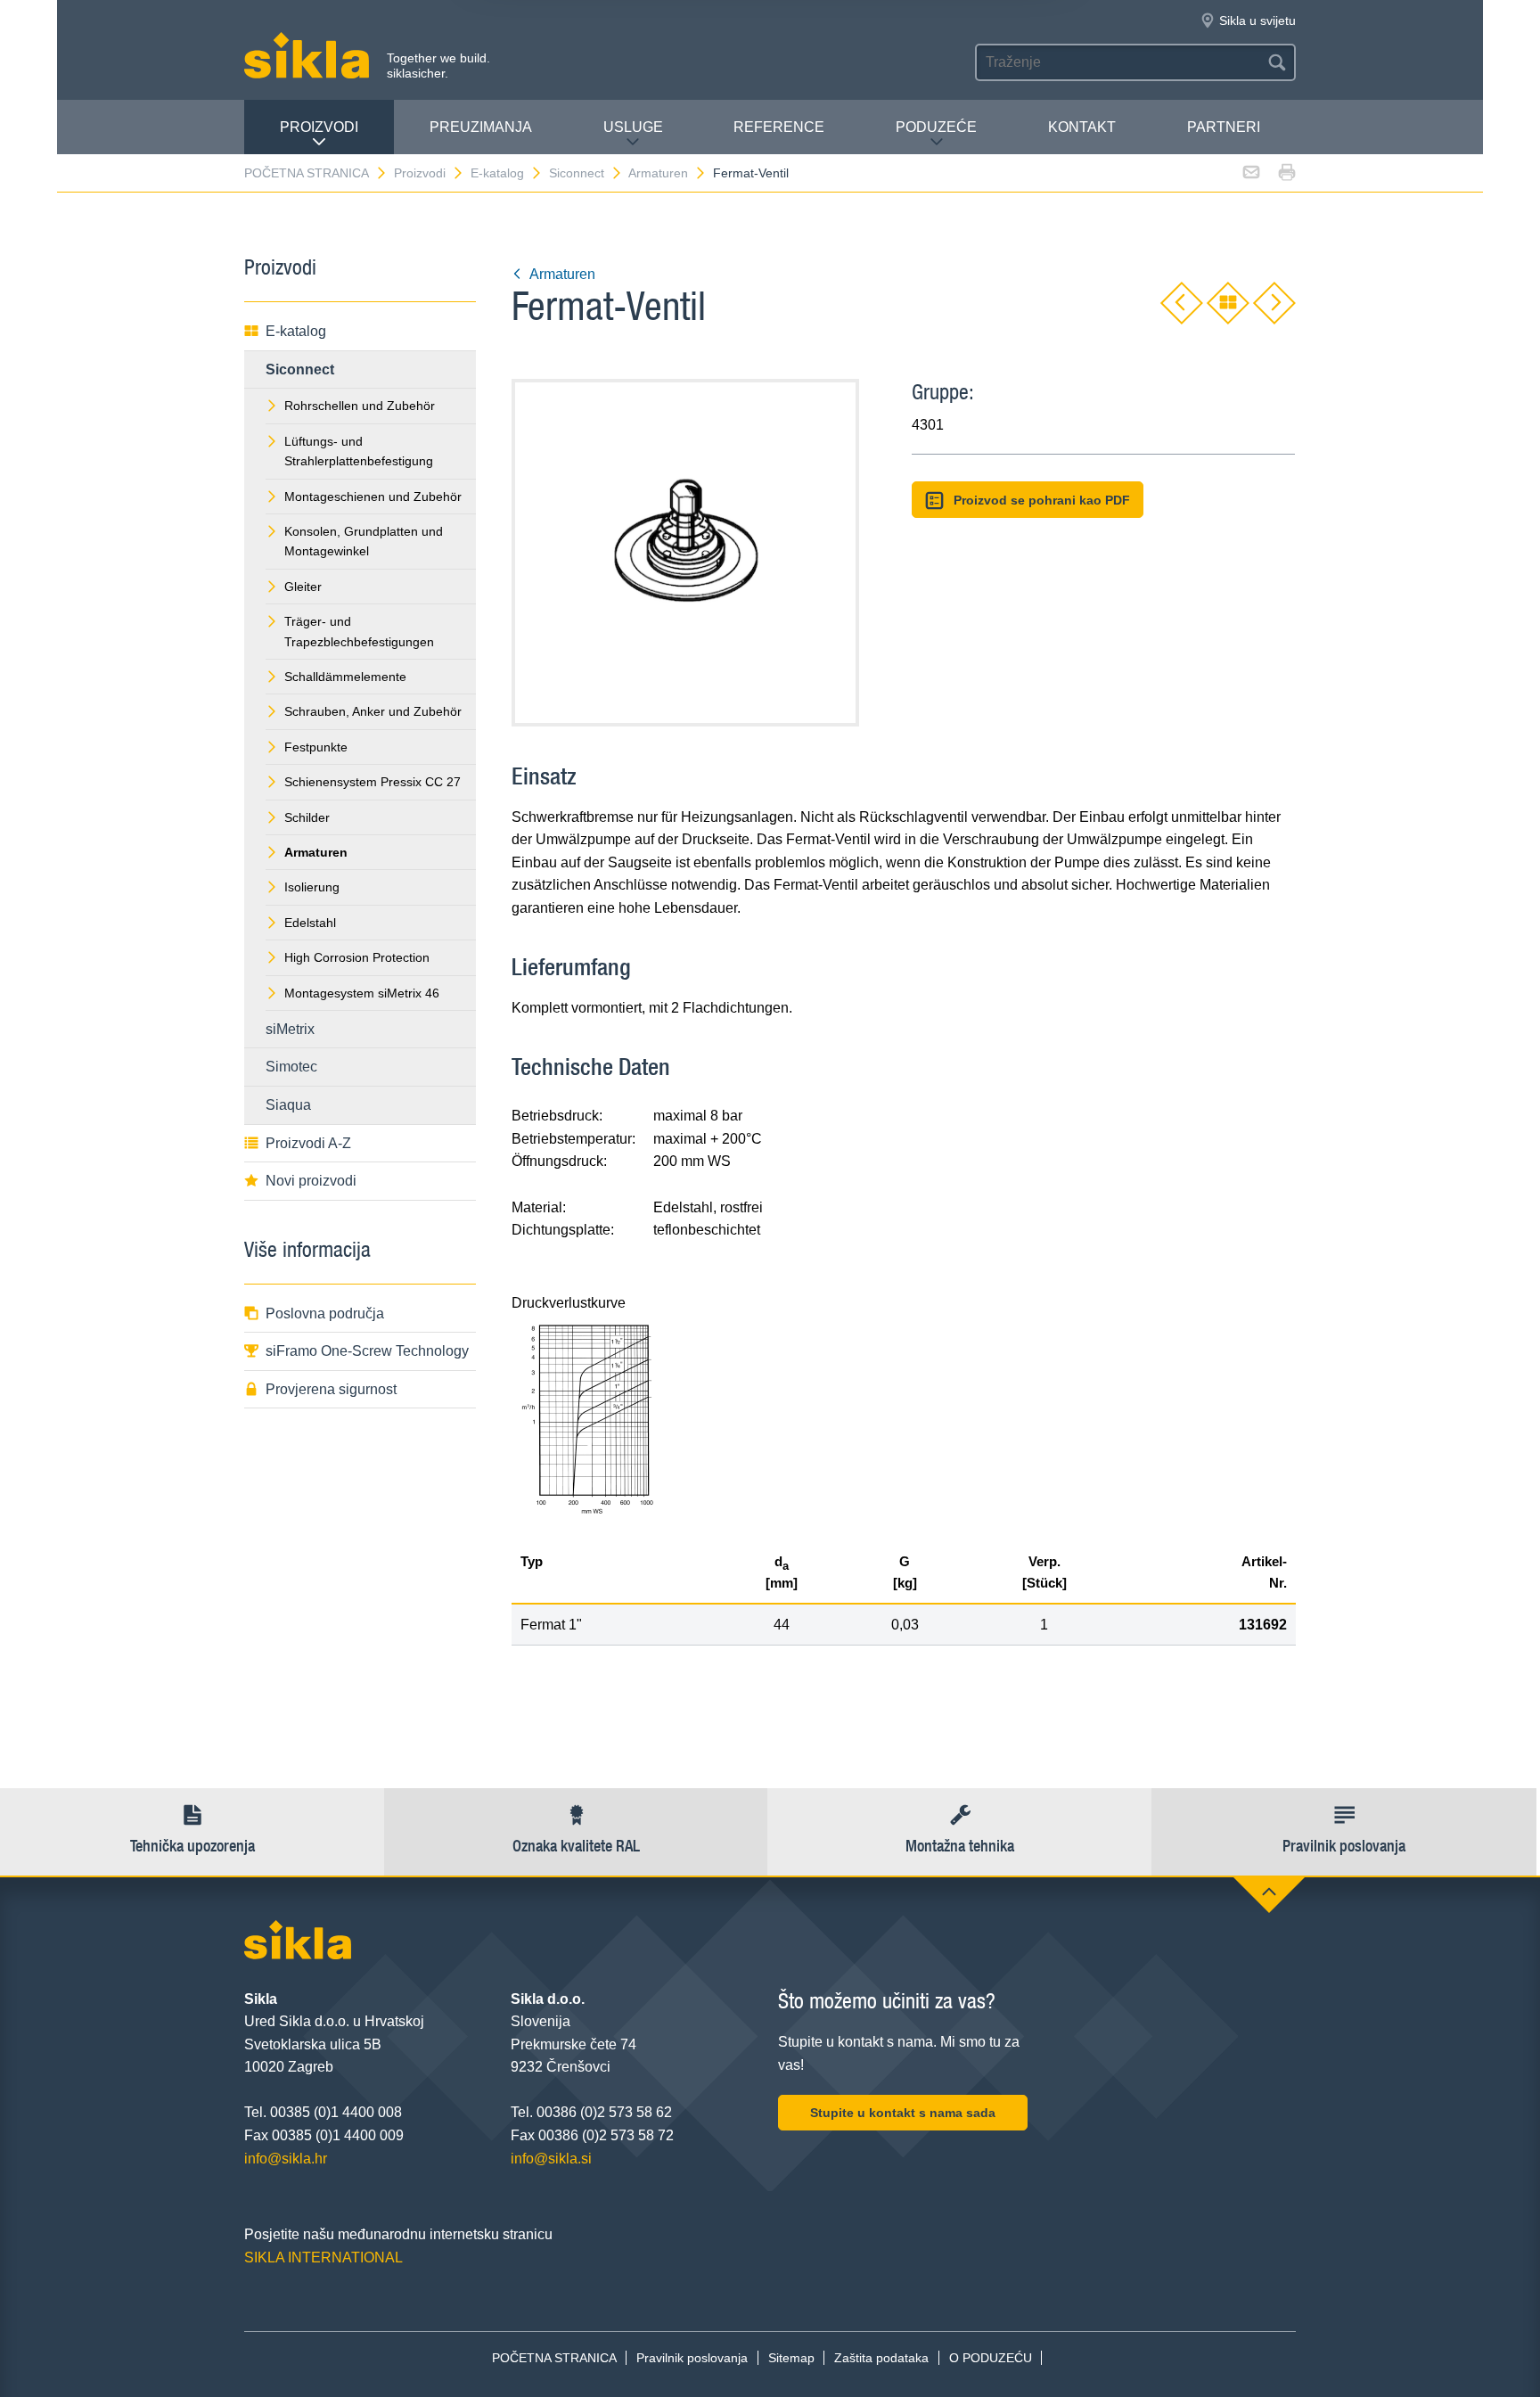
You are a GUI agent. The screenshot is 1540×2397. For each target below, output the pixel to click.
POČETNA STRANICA (307, 173)
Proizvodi (319, 127)
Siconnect (577, 173)
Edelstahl (310, 923)
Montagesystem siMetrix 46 (362, 993)
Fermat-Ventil (751, 173)
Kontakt (1082, 127)
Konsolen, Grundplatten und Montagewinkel (364, 541)
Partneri (1224, 127)
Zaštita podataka (881, 2358)
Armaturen (658, 173)
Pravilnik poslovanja (692, 2358)
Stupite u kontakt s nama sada (903, 2113)
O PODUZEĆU (991, 2358)
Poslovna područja (325, 1313)
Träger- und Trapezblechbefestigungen (359, 631)
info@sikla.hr (286, 2159)
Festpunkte (316, 747)
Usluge (633, 127)
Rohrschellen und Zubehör (360, 406)
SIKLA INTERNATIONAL (324, 2257)
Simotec (291, 1067)
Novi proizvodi (311, 1181)
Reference (779, 127)
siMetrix (290, 1029)
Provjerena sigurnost (331, 1389)
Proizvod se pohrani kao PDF (1042, 500)
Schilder (307, 817)
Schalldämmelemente (345, 677)
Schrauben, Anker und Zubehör (373, 711)
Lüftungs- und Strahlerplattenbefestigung (359, 451)
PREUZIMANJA (481, 127)
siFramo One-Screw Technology (367, 1351)
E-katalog (497, 173)
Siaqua (288, 1105)
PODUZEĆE (936, 127)
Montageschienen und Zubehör (373, 497)
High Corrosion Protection (357, 957)
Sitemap (791, 2358)
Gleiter (303, 587)
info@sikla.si (551, 2159)
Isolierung (312, 887)
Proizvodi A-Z (308, 1143)
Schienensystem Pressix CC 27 (373, 782)
